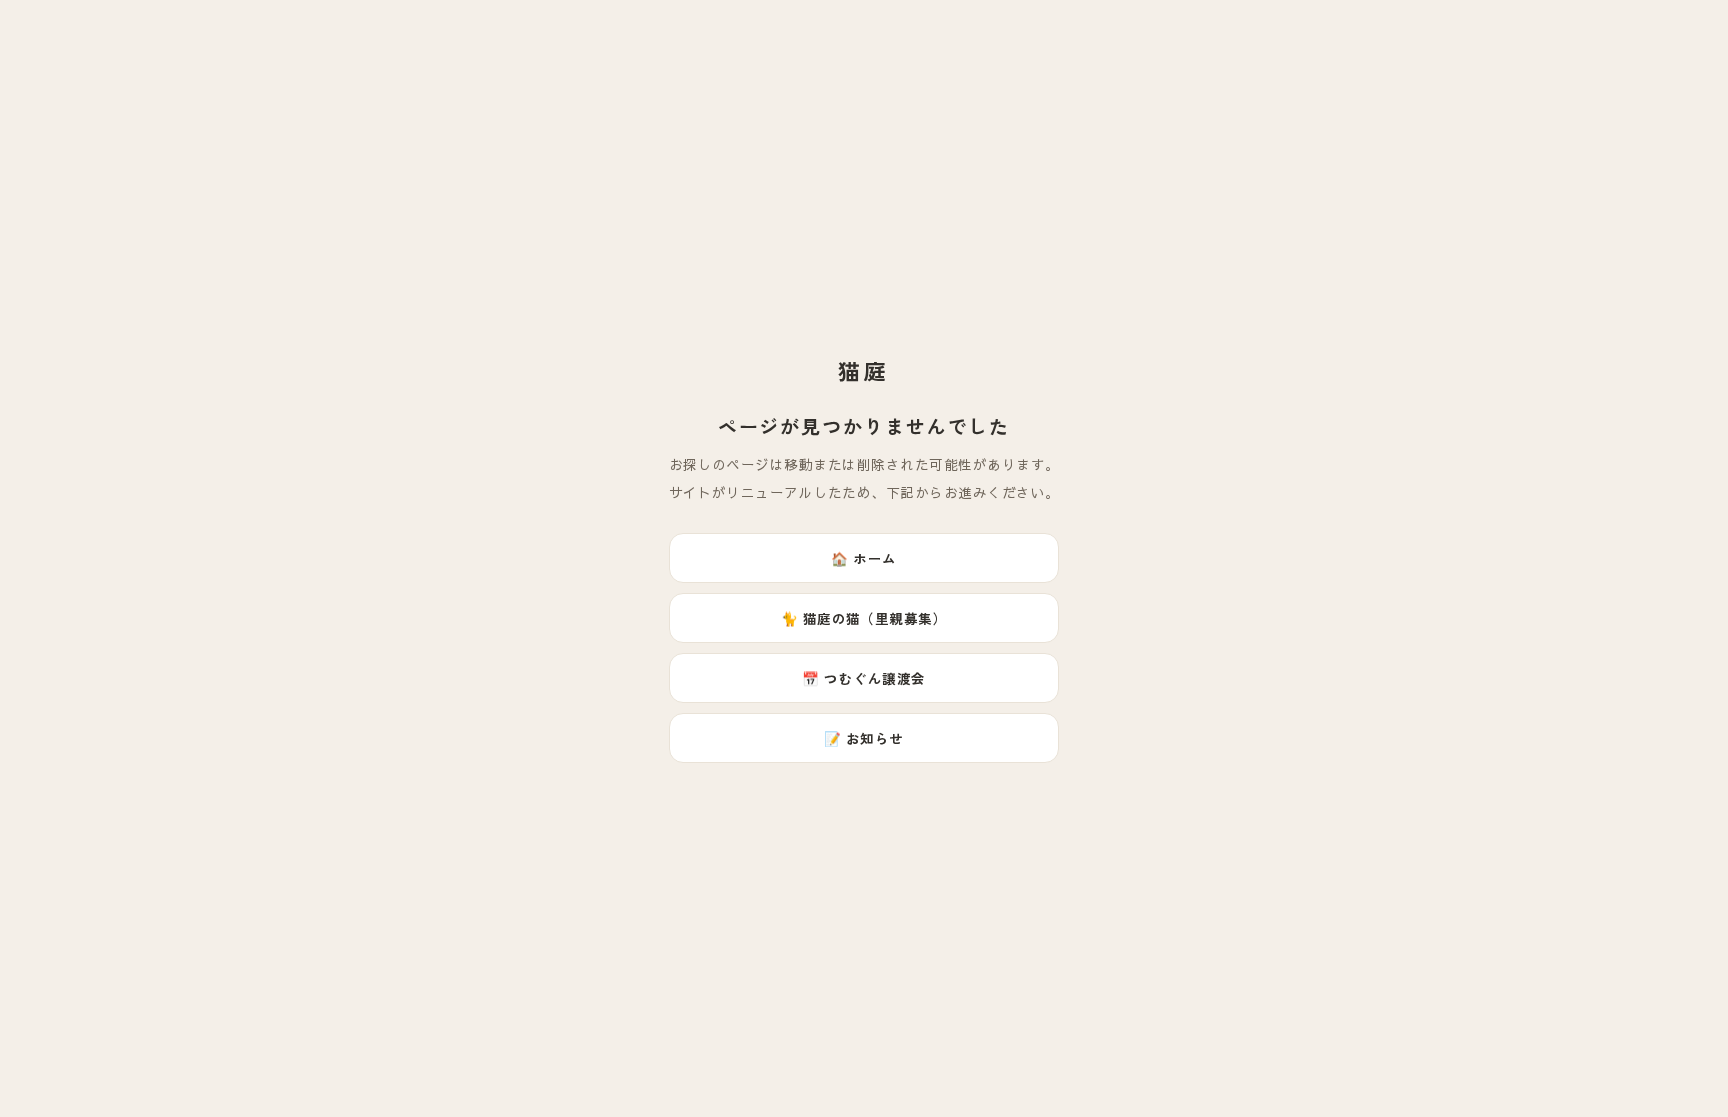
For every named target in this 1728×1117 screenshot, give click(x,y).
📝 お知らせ (864, 738)
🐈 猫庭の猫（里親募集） (864, 618)
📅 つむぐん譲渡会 (863, 678)
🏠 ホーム (863, 558)
